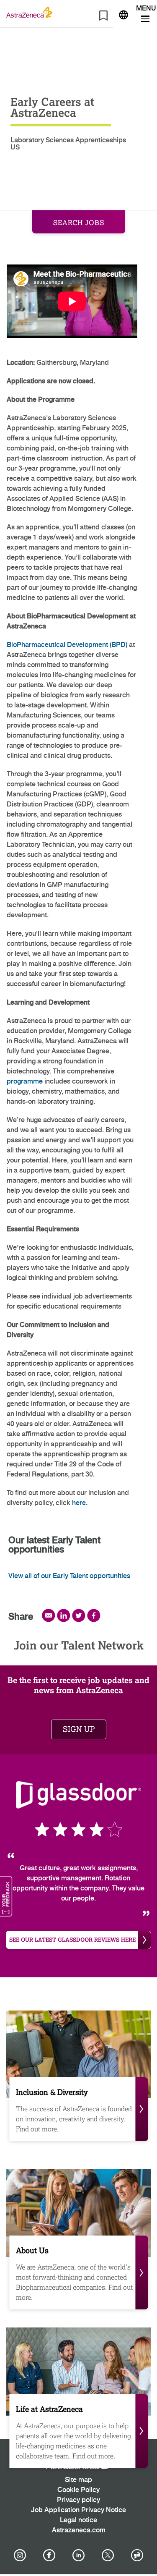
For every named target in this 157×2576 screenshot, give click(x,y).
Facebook (94, 1615)
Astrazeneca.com (79, 2530)
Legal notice (78, 2520)
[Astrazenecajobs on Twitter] (108, 2555)
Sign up (79, 1729)
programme (25, 1082)
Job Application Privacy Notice (78, 2510)
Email (49, 1615)
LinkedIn (64, 1615)
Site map (78, 2480)
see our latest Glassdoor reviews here (72, 1940)
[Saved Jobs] (103, 17)
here (79, 1503)
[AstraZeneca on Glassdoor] (137, 2555)
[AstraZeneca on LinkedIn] (79, 2555)
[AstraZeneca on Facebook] (49, 2555)
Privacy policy (78, 2500)
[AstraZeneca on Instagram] (20, 2555)
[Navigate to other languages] (124, 14)
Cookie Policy (78, 2490)
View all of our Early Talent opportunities (69, 1576)
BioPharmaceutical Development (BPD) (67, 645)
